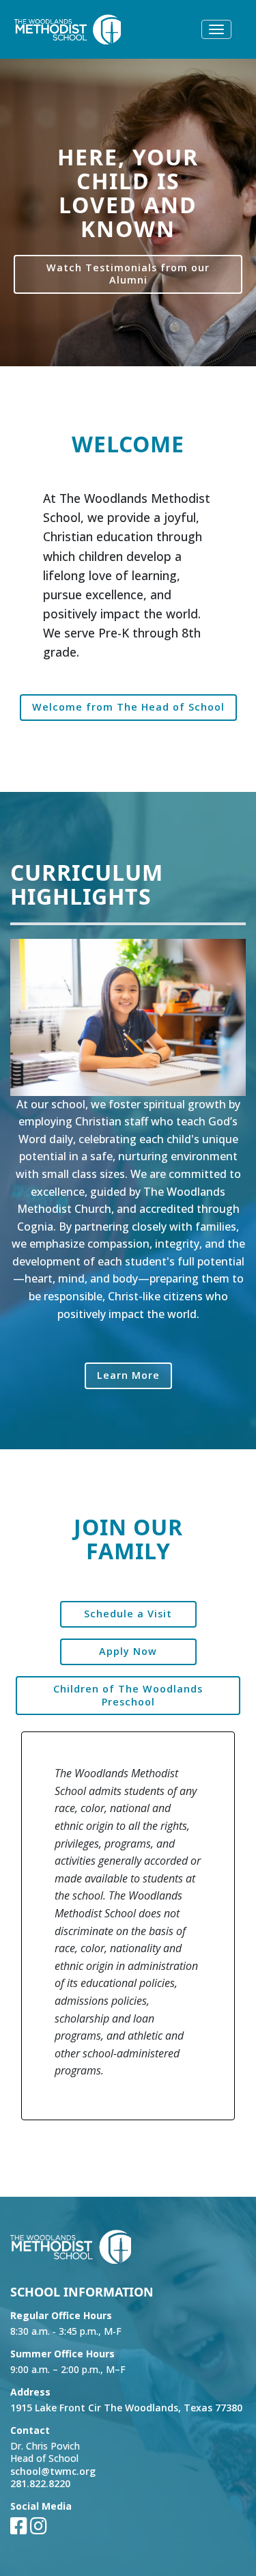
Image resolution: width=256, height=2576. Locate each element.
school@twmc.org (53, 2471)
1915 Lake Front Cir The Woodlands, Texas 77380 (126, 2408)
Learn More (128, 1375)
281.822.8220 (40, 2483)
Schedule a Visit (128, 1614)
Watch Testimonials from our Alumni (128, 274)
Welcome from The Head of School (128, 707)
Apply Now (128, 1651)
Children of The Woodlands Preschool (128, 1695)
